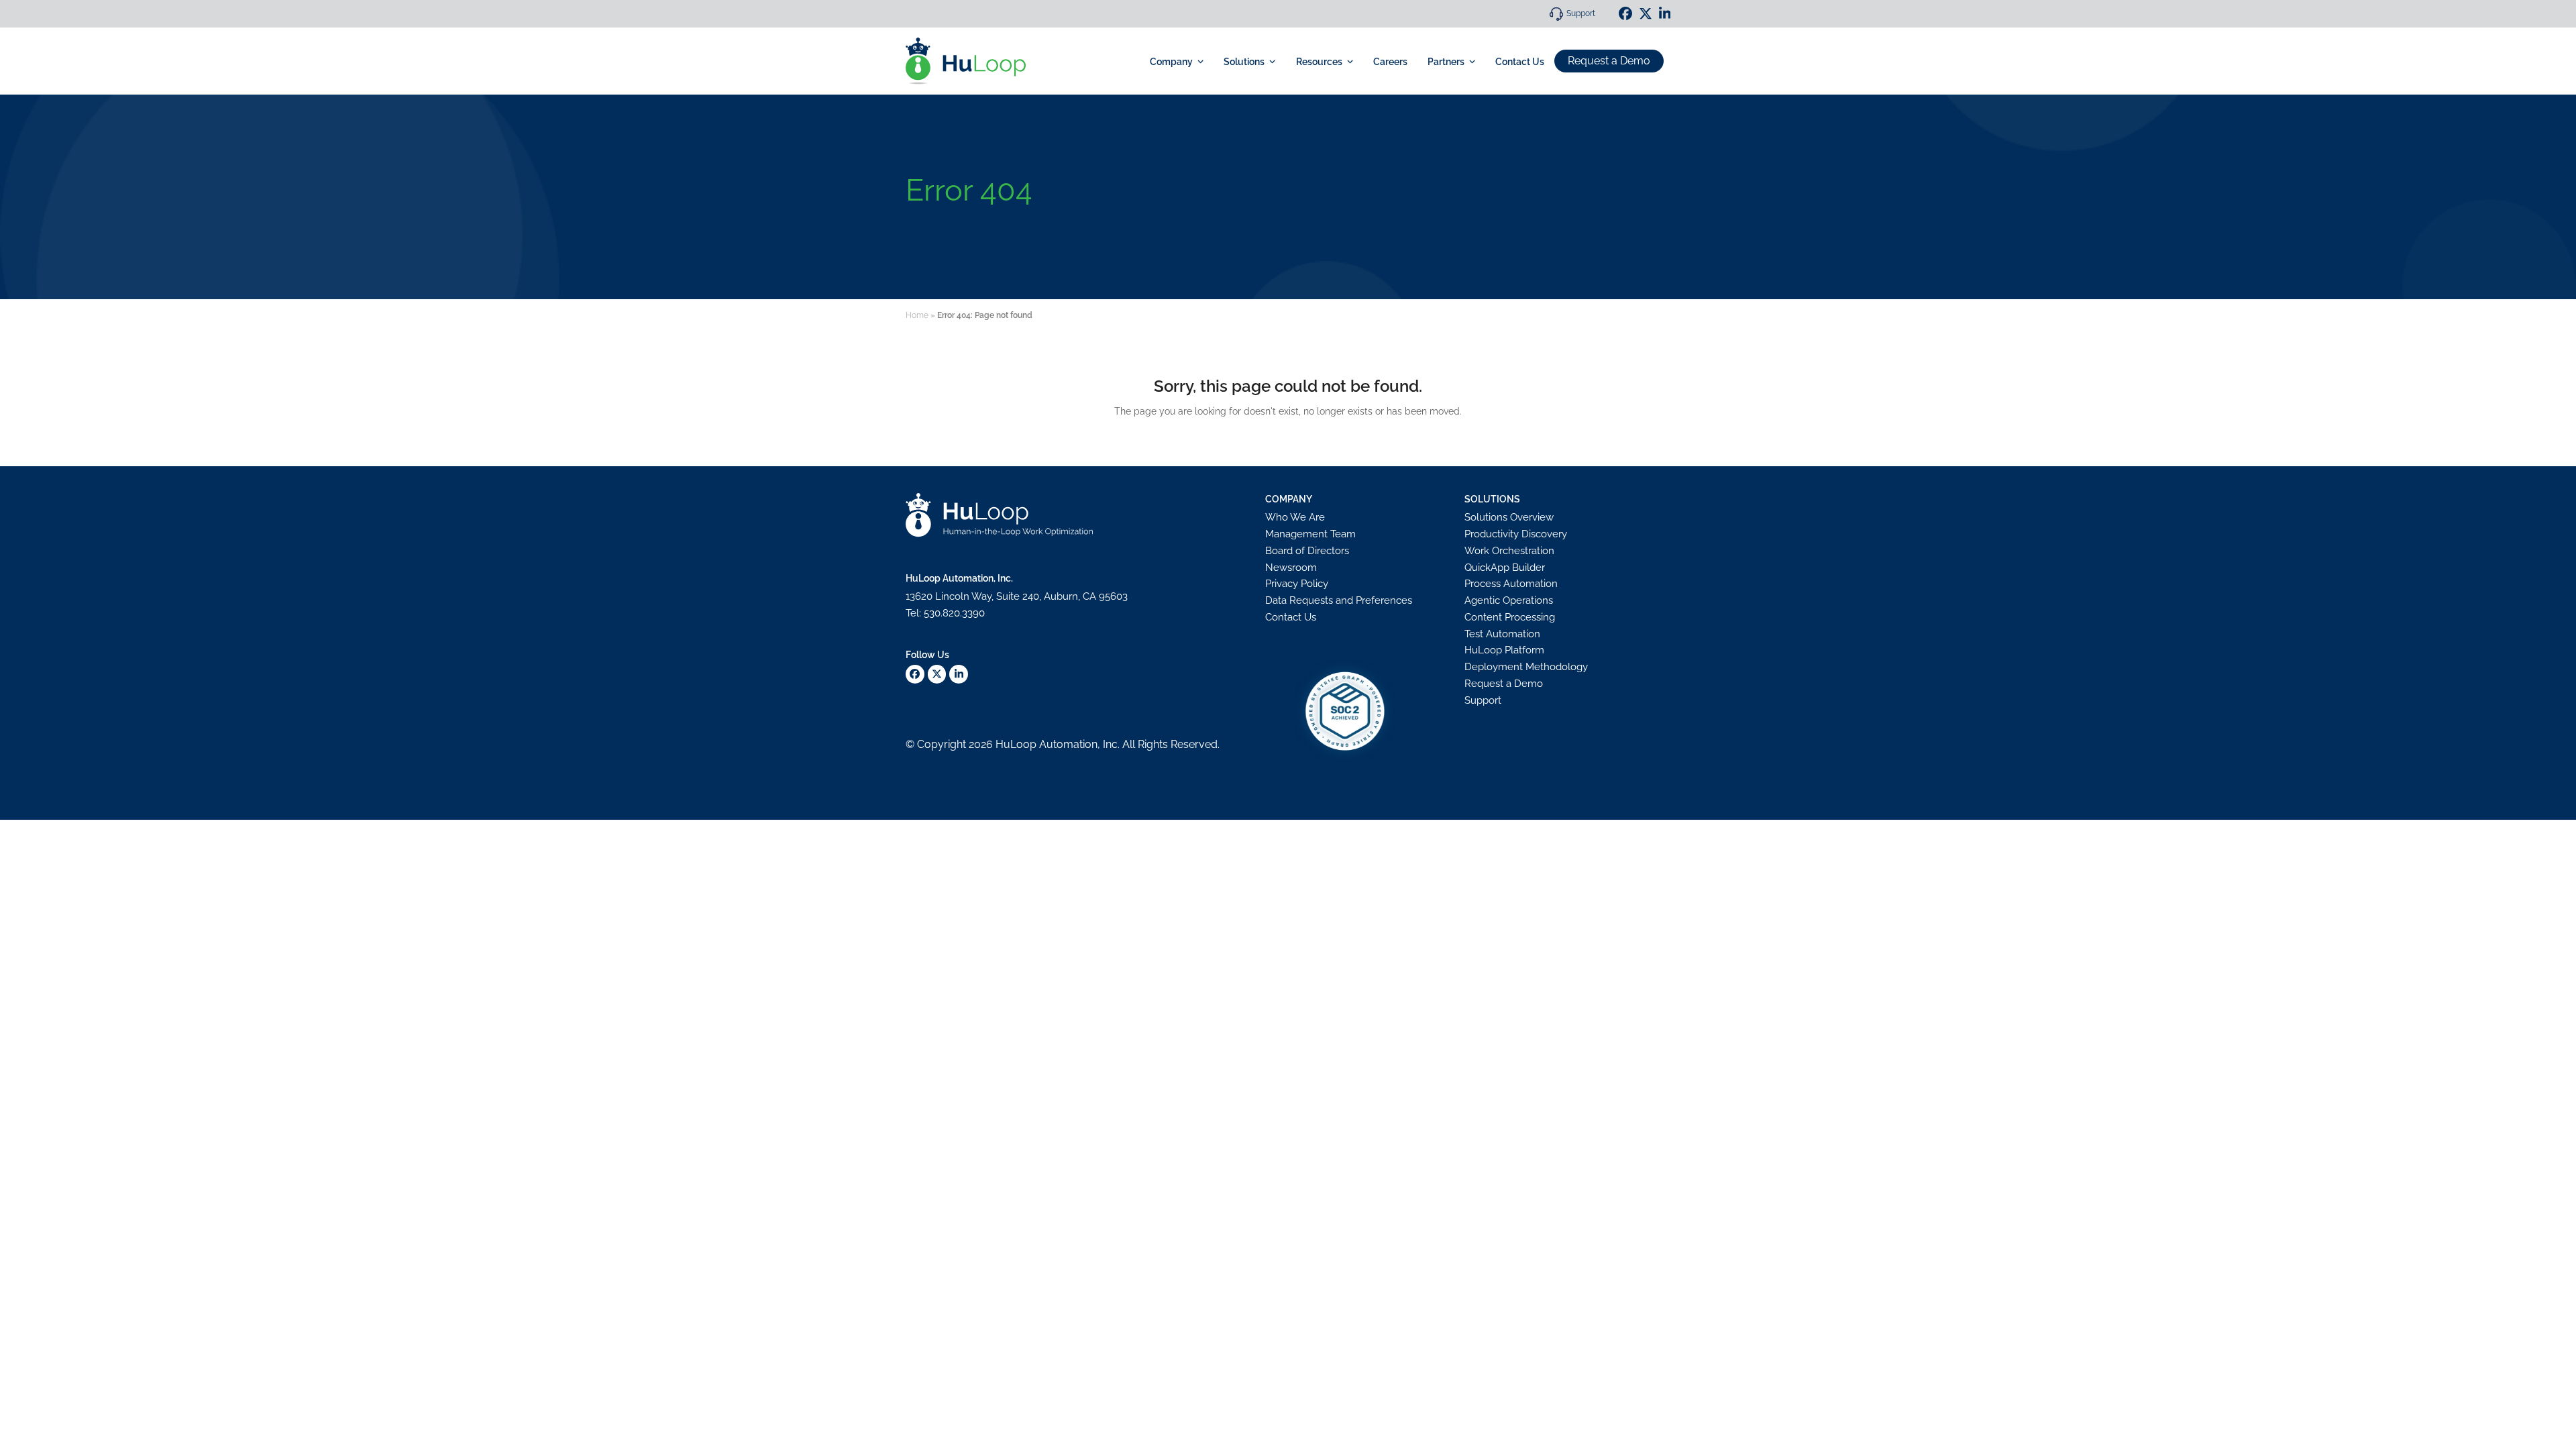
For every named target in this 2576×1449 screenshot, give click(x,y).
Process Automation (1511, 584)
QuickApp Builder (1505, 568)
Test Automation (1502, 634)
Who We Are (1295, 517)
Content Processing (1510, 617)
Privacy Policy (1297, 584)
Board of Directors (1307, 551)
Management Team (1310, 534)
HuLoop (1016, 744)
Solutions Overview (1509, 517)
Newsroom (1291, 568)
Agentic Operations (1509, 600)
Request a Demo (1609, 61)
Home (917, 315)
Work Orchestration (1509, 551)
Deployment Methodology (1526, 667)
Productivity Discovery (1516, 534)
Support (1581, 13)
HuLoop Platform (1504, 650)
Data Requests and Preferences (1339, 600)
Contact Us (1291, 617)
